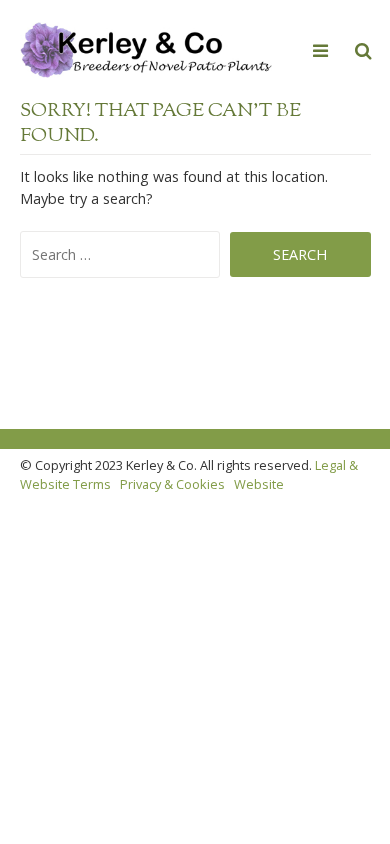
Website (259, 484)
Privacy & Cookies (172, 484)
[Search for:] (125, 254)
